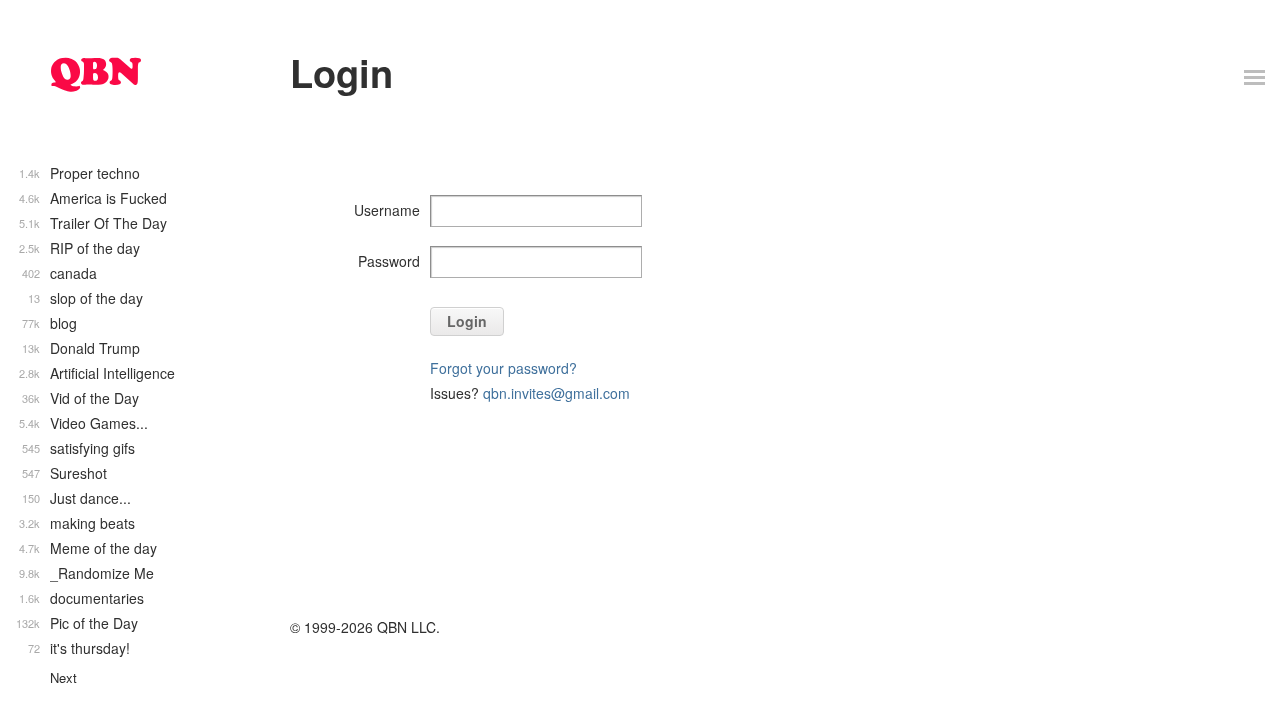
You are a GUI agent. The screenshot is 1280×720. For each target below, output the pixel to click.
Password (389, 261)
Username (387, 210)
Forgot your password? (503, 368)
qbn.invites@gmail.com (556, 393)
